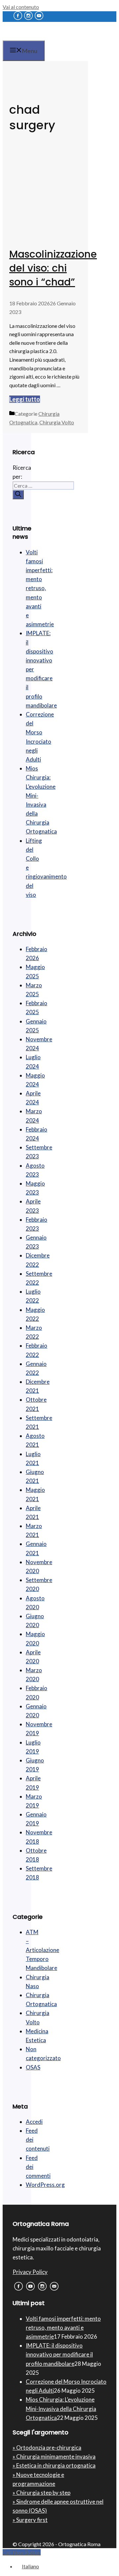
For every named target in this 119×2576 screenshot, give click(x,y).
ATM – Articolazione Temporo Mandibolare (42, 1950)
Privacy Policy (30, 2272)
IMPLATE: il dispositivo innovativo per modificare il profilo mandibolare (59, 2354)
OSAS (33, 2067)
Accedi (34, 2122)
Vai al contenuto (21, 7)
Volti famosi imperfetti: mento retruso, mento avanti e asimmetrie (40, 588)
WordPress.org (45, 2185)
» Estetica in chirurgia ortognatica (54, 2465)
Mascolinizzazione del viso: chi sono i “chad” (53, 268)
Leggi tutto (25, 399)
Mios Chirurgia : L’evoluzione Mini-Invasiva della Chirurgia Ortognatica (61, 2408)
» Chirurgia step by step (41, 2493)
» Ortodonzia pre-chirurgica (47, 2448)
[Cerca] (18, 495)
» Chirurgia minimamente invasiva (54, 2456)
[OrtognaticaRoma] (45, 38)
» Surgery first (30, 2520)
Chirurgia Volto (57, 422)
